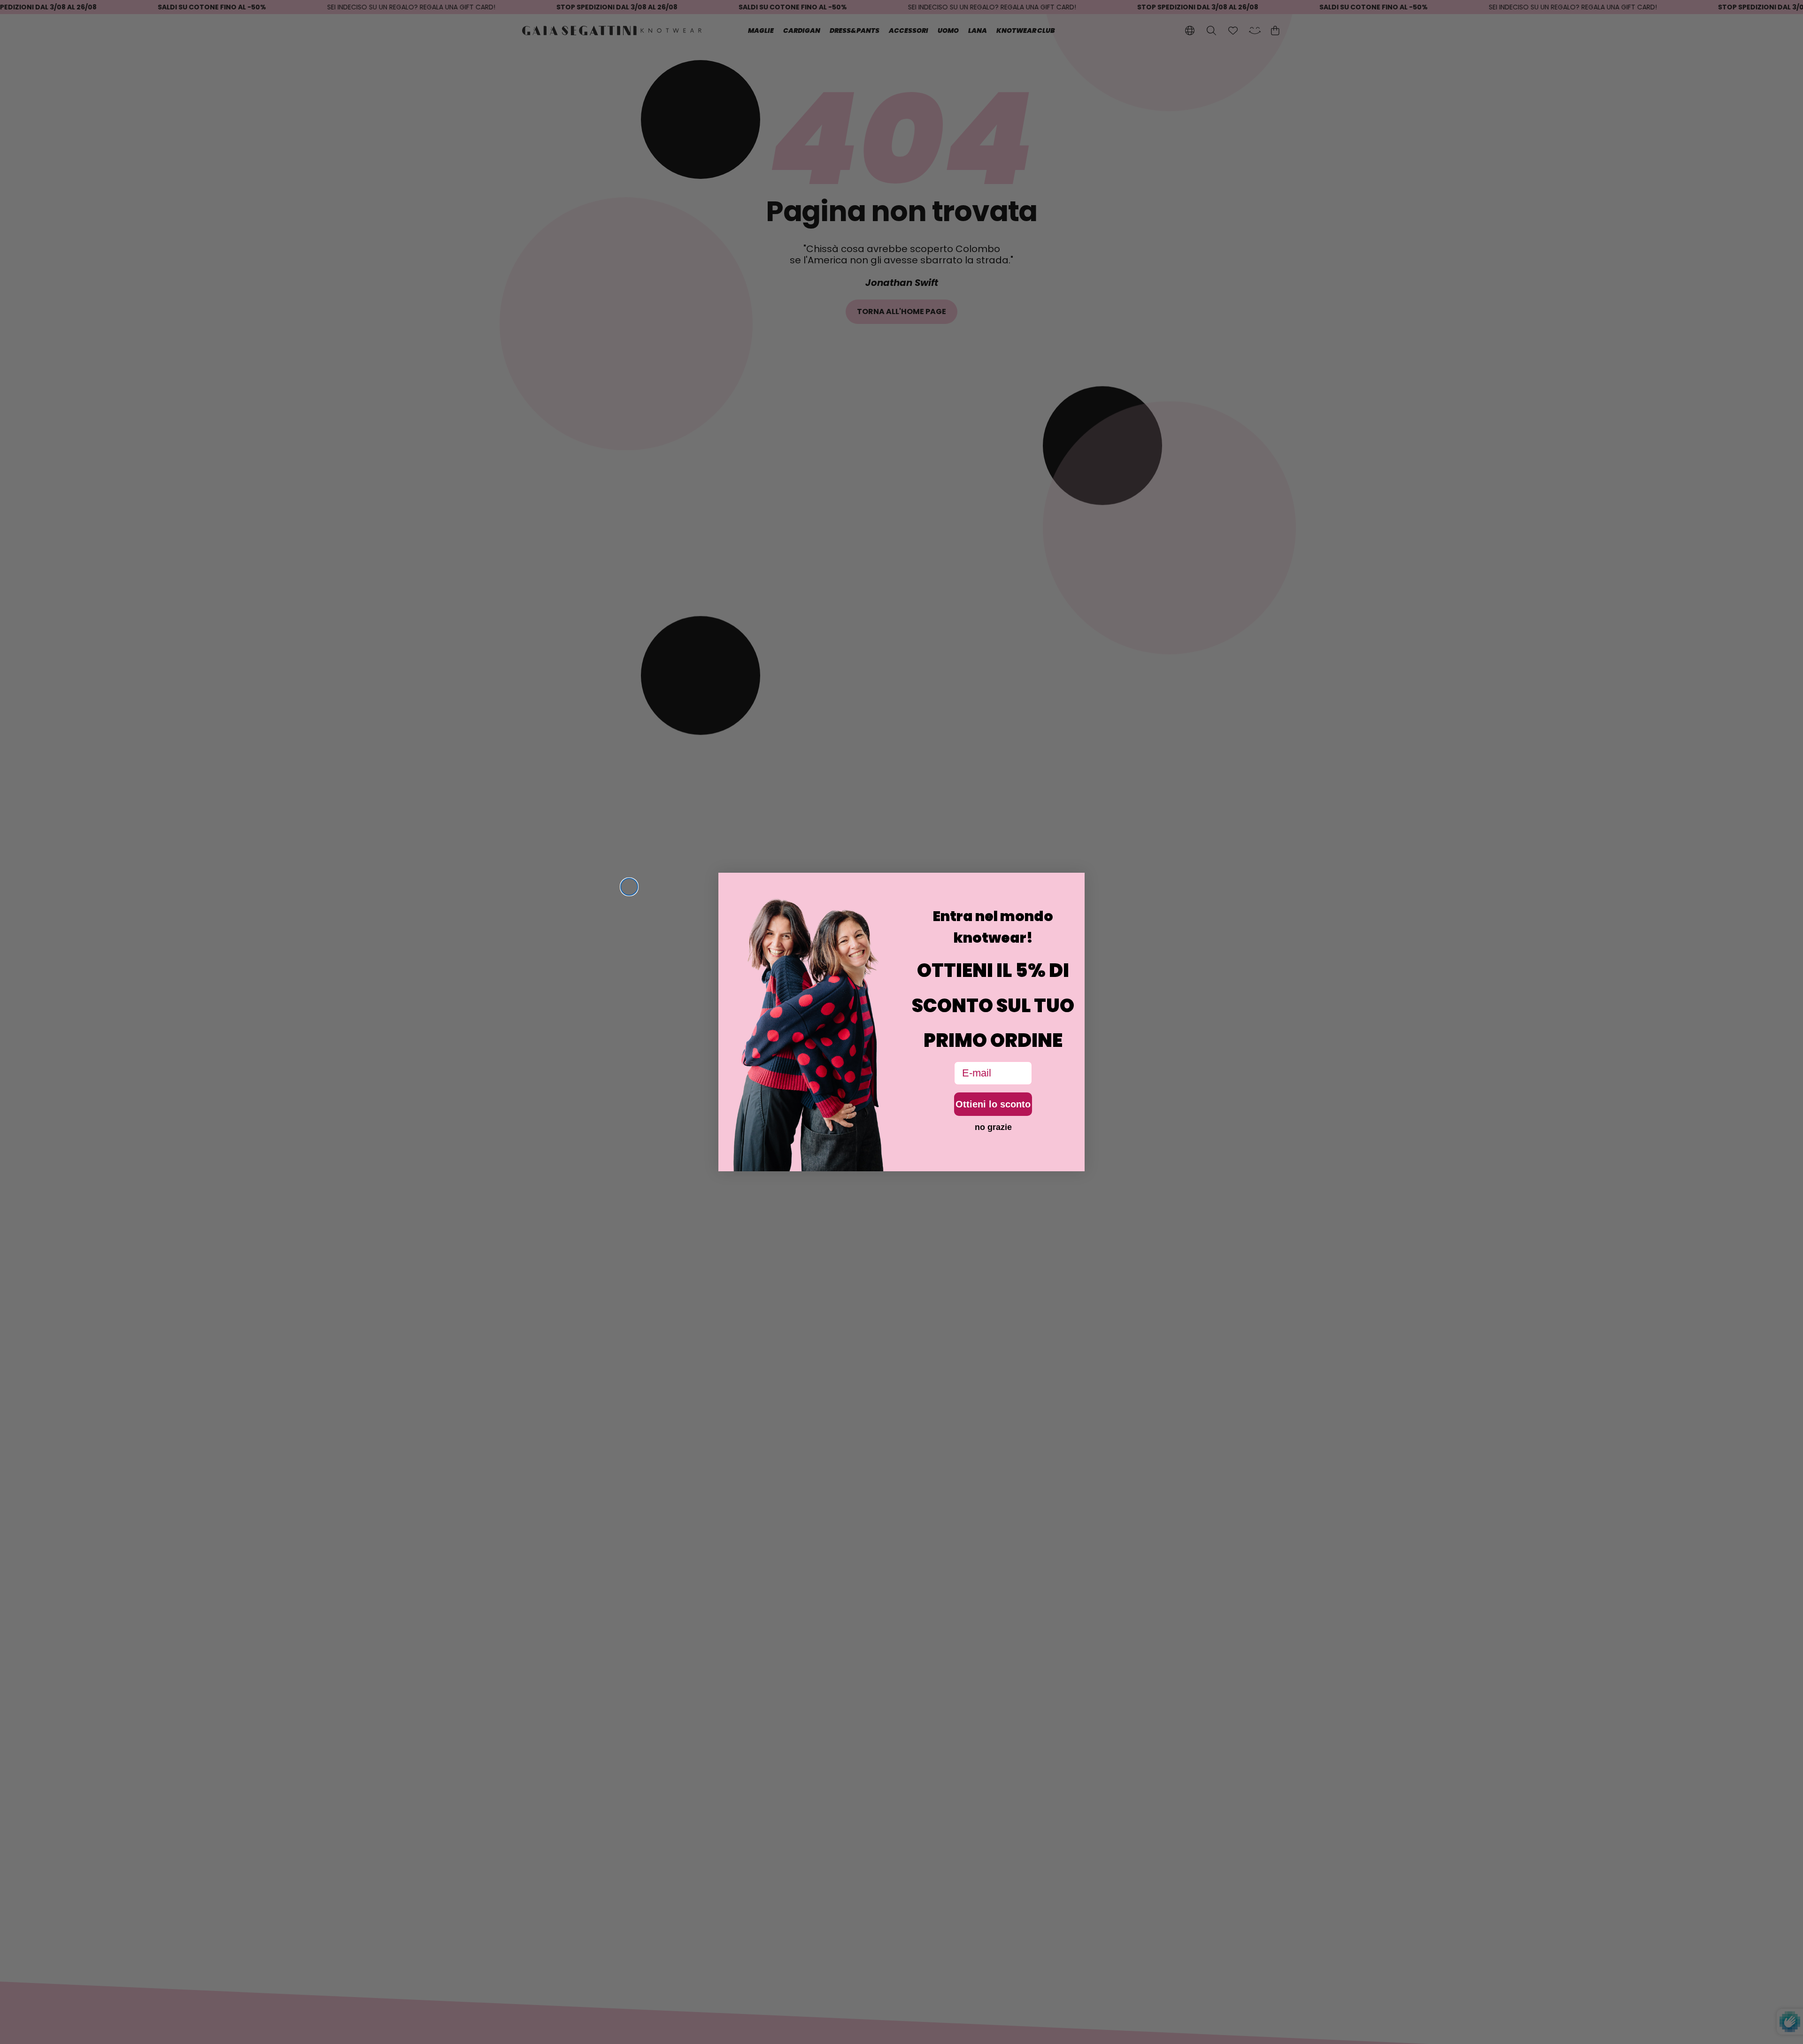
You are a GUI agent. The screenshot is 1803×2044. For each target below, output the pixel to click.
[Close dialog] (629, 887)
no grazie (993, 1127)
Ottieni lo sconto (993, 1104)
